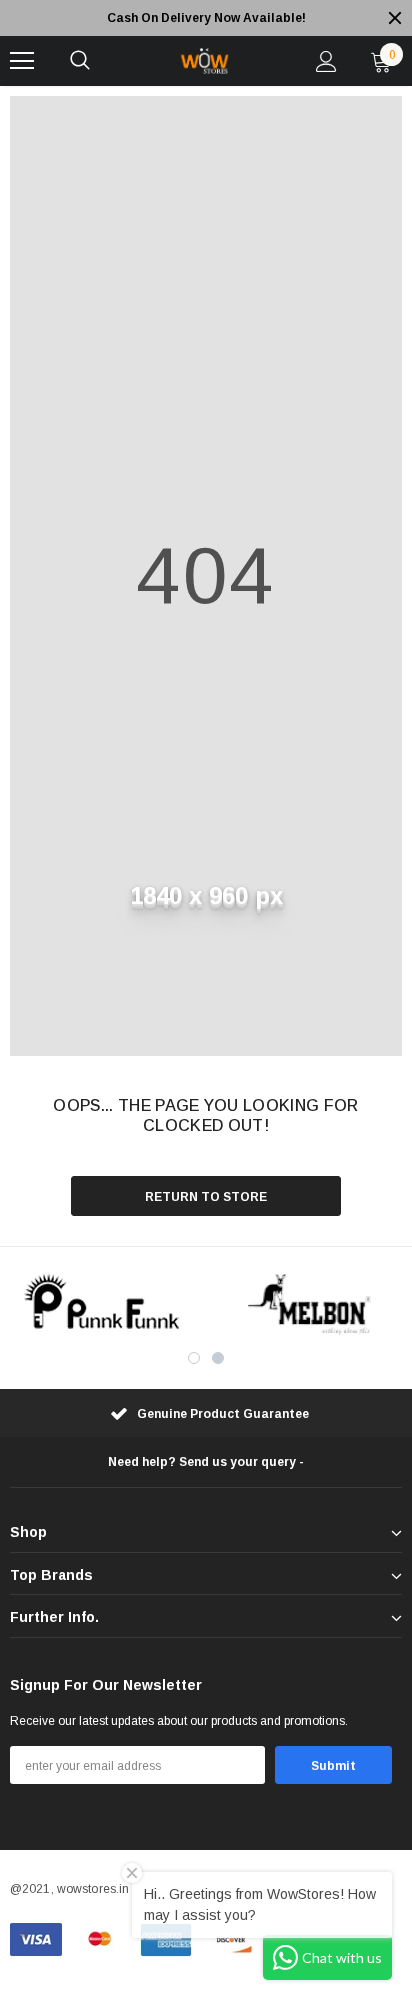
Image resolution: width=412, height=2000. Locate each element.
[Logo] (203, 61)
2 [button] (218, 1358)
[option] (206, 18)
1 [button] (194, 1358)
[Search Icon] (80, 61)
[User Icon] (326, 61)
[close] (395, 18)
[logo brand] (103, 1304)
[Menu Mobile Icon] (22, 61)
